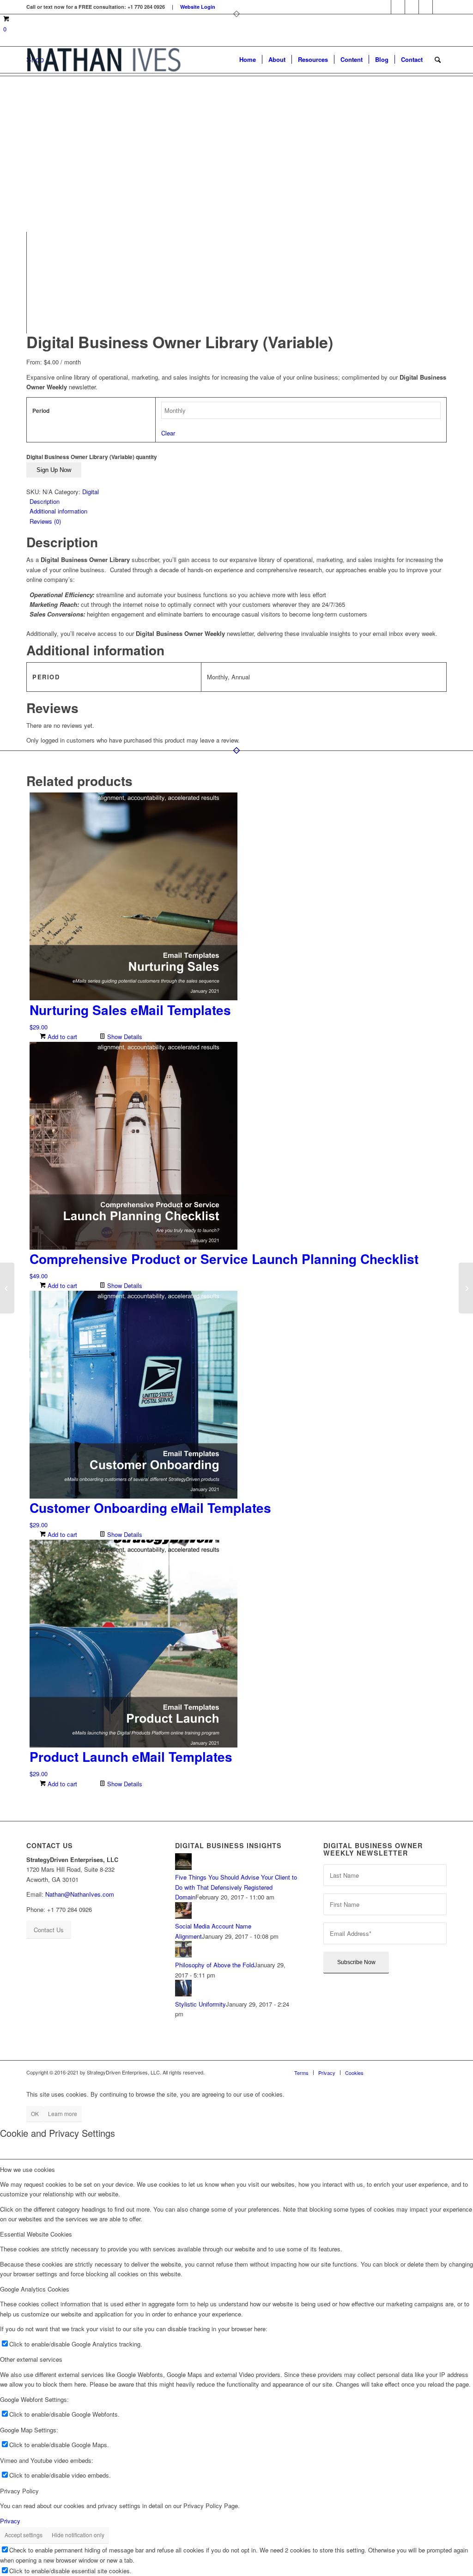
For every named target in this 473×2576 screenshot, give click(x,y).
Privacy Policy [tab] (19, 2491)
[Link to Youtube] (440, 7)
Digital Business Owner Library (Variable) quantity (92, 457)
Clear (168, 433)
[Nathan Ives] (104, 60)
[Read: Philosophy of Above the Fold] (183, 1955)
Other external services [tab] (31, 2359)
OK (35, 2113)
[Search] (438, 60)
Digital (91, 492)
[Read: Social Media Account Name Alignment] (183, 1916)
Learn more (63, 2113)
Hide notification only (78, 2535)
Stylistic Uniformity (200, 2004)
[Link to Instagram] (398, 7)
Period (41, 411)
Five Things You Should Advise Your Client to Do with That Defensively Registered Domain (236, 1887)
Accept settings (24, 2535)
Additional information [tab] (58, 511)
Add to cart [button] (61, 1037)
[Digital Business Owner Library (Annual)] (7, 1288)
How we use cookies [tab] (27, 2169)
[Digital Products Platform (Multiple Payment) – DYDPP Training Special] (466, 1288)
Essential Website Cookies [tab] (36, 2234)
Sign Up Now (54, 470)
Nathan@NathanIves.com (80, 1894)
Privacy (10, 2521)
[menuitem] (248, 60)
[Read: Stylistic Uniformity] (183, 1994)
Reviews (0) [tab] (45, 521)
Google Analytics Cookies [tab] (35, 2289)
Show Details (124, 1037)
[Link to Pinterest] (412, 7)
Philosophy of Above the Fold (215, 1965)
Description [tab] (45, 501)
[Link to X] (426, 7)
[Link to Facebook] (384, 7)
